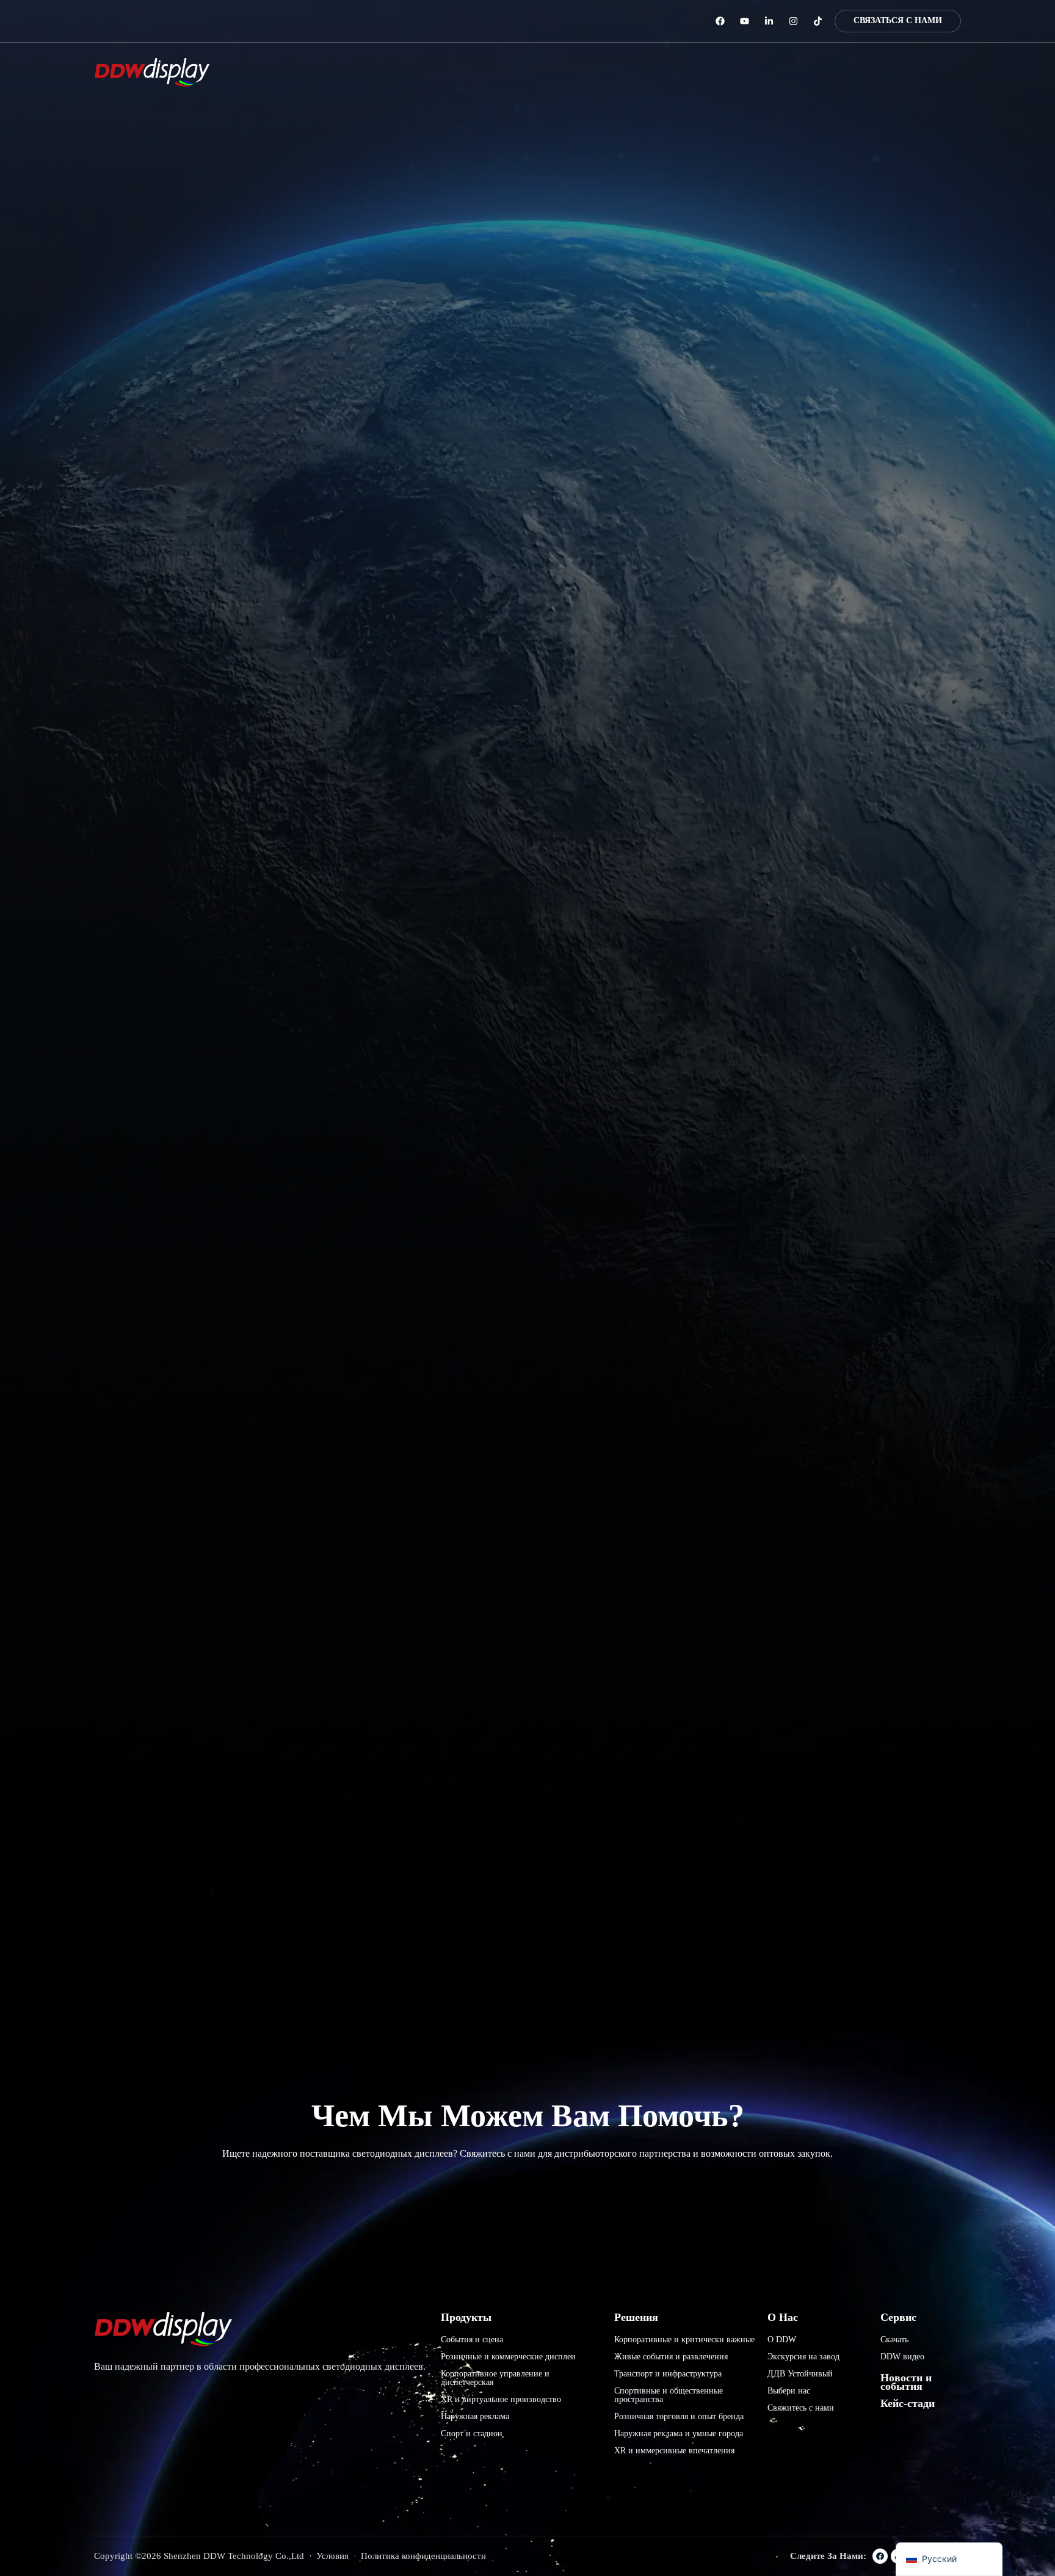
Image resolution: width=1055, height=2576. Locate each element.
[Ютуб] (745, 21)
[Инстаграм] (793, 21)
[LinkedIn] (769, 21)
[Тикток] (818, 21)
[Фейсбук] (720, 21)
